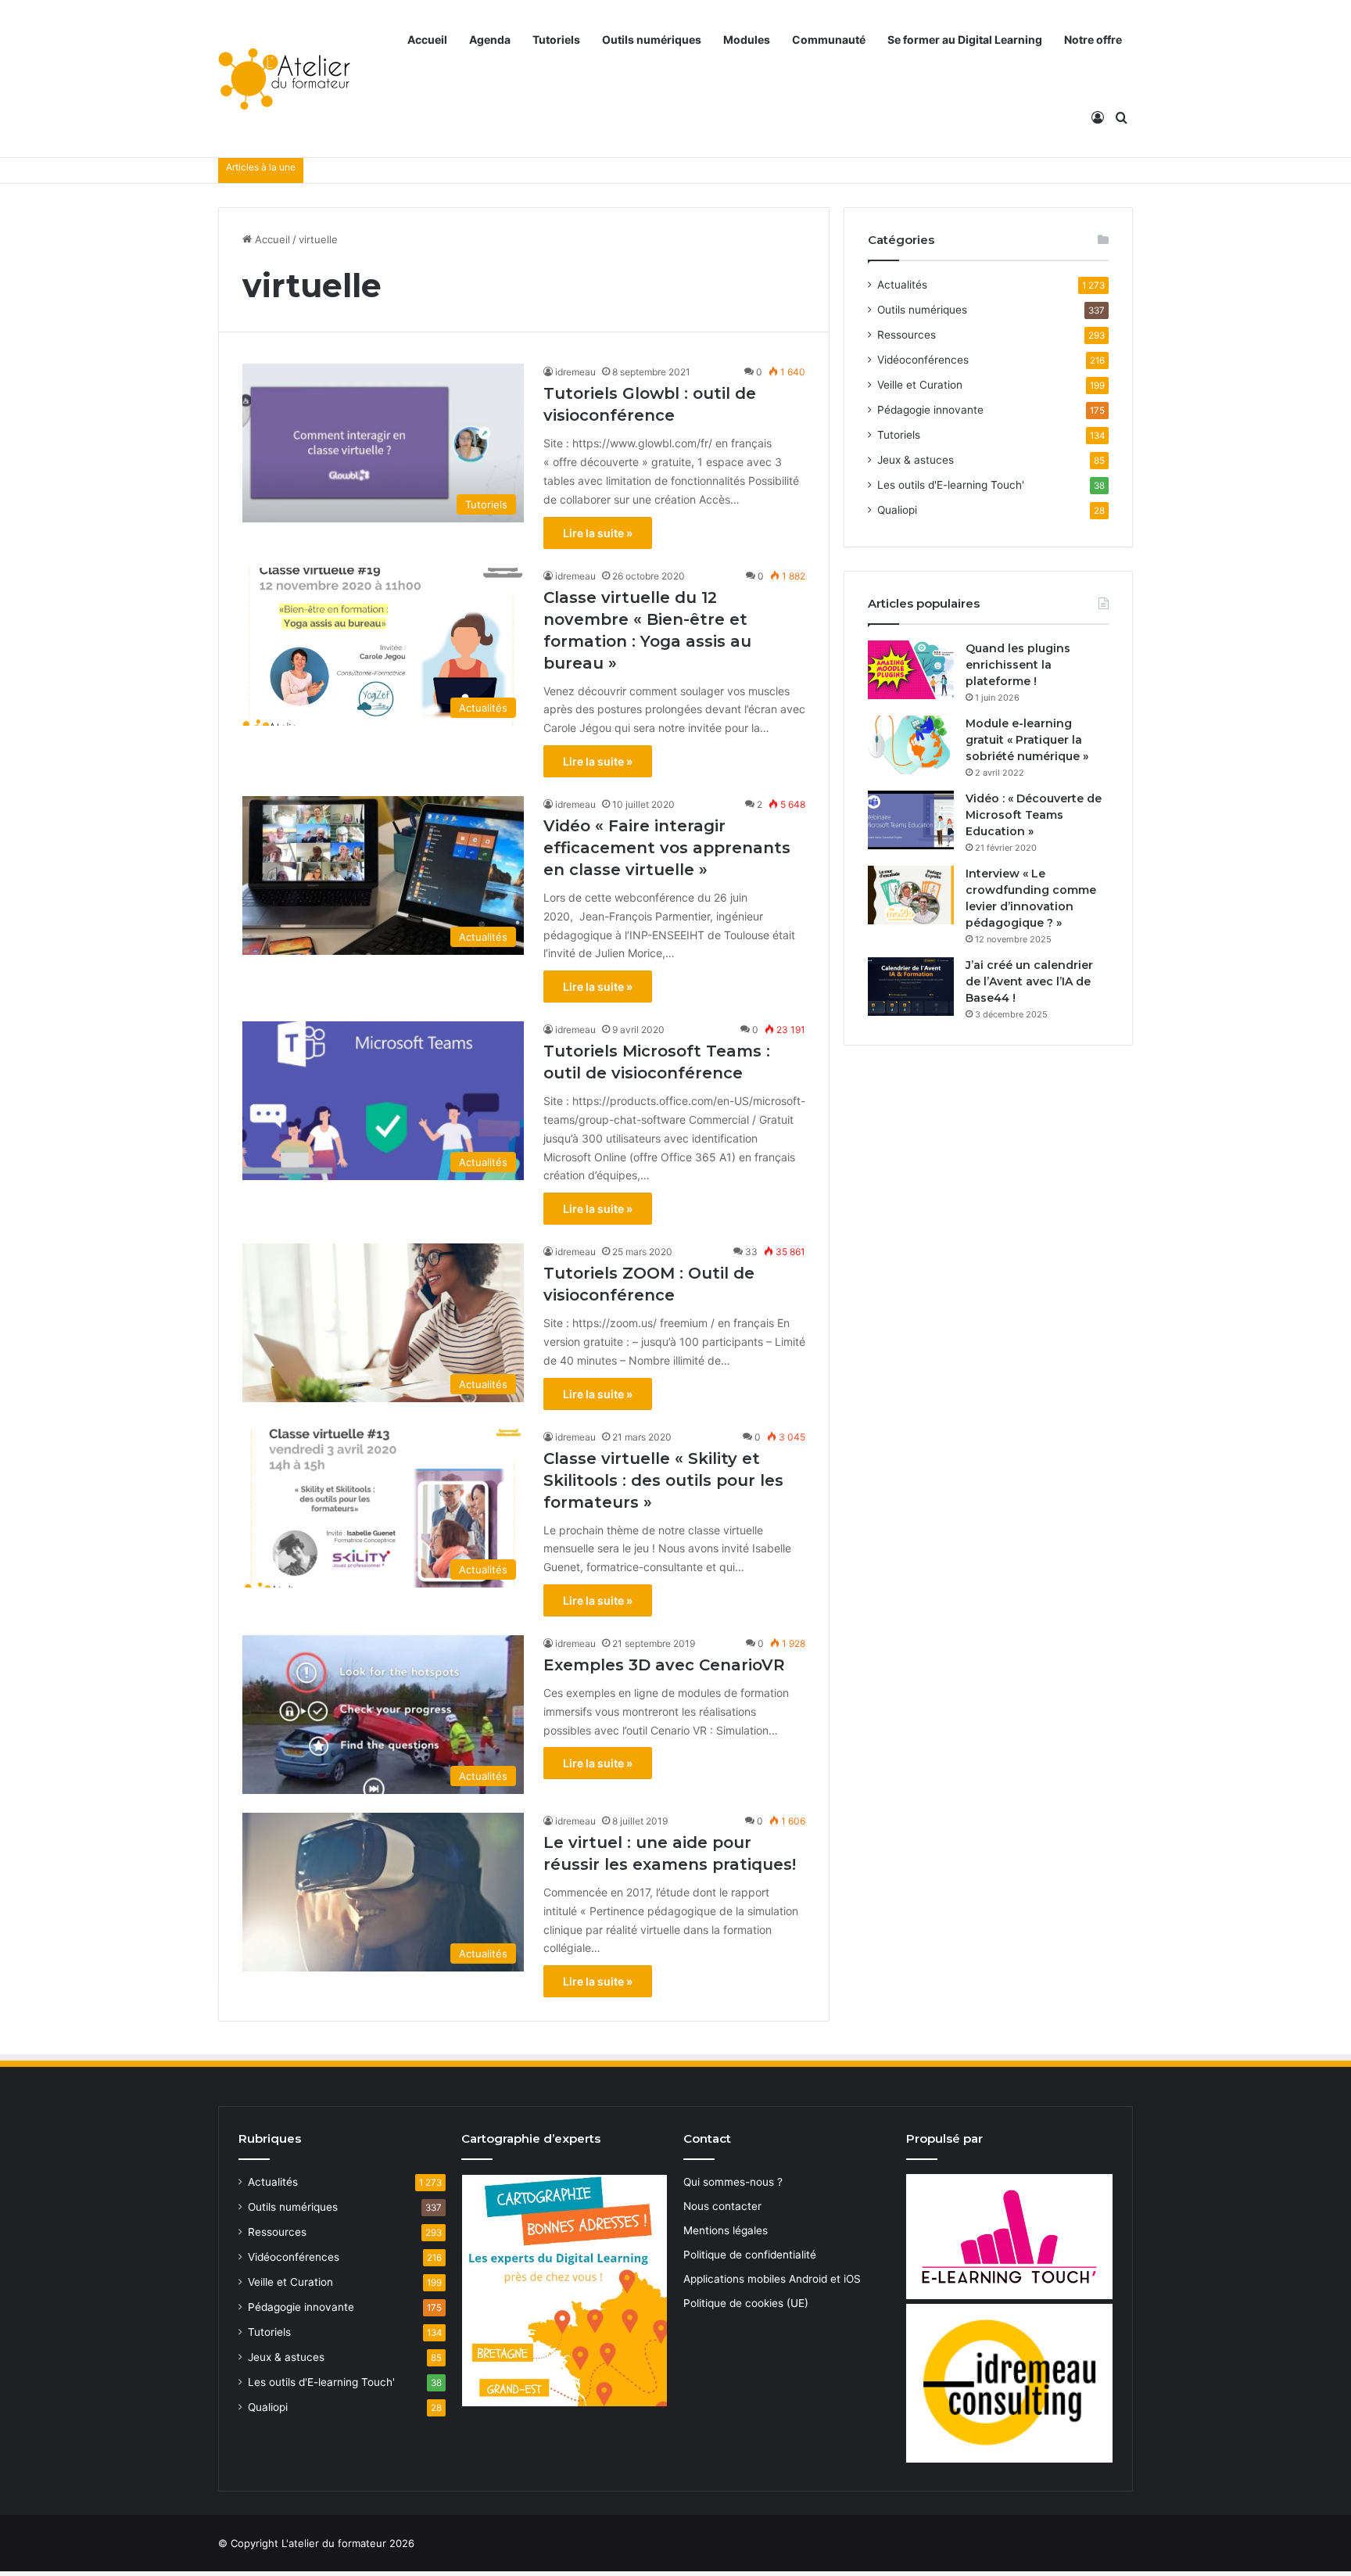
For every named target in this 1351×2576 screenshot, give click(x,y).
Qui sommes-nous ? (733, 2182)
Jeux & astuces (916, 460)
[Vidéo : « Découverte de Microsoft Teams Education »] (911, 820)
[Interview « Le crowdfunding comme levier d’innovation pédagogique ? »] (911, 895)
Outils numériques (652, 39)
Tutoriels (556, 39)
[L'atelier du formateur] (284, 79)
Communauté (829, 39)
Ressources (907, 335)
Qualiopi (897, 510)
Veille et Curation (920, 385)
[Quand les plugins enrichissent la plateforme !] (911, 670)
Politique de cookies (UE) (746, 2303)
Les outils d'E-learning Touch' (951, 485)
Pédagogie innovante (930, 410)
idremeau (575, 372)
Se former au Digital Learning (965, 39)
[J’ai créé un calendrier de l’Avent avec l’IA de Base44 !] (911, 987)
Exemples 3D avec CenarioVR (664, 1665)
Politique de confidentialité (750, 2255)
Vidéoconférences (923, 360)
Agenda (490, 39)
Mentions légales (726, 2230)
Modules (747, 39)
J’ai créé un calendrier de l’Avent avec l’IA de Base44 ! (1029, 981)
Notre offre (1093, 39)
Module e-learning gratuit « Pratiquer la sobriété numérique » (1027, 740)
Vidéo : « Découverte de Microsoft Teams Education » (1034, 815)
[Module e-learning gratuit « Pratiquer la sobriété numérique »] (911, 745)
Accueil (427, 39)
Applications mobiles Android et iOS (772, 2279)
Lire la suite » (598, 533)
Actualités (902, 285)
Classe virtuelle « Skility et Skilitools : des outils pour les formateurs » (663, 1480)
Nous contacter (722, 2206)
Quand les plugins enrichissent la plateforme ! (1018, 665)
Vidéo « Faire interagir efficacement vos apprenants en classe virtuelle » (667, 848)
